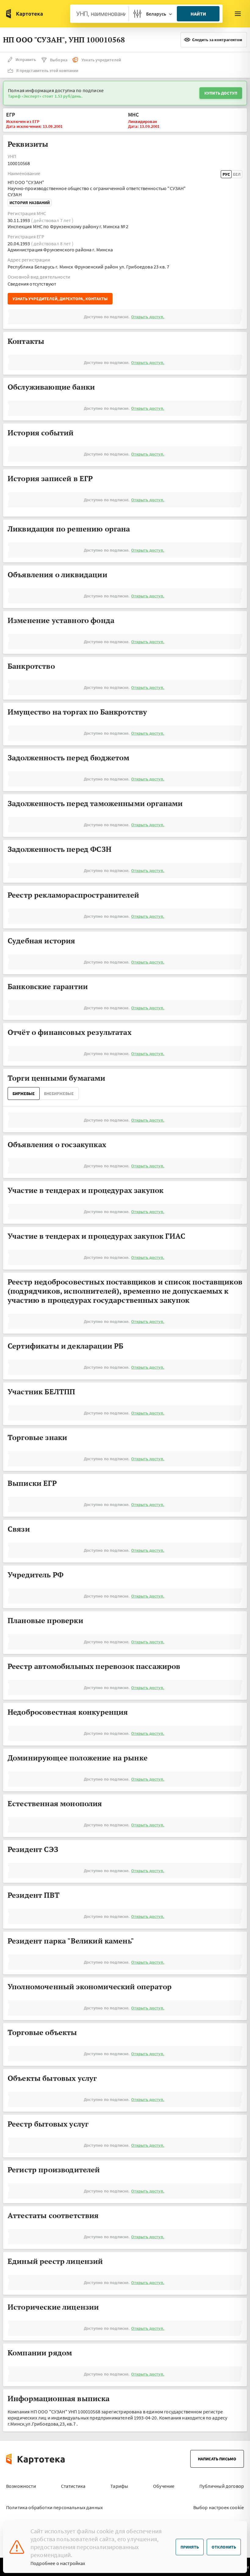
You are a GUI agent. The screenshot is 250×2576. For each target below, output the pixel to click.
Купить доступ (221, 93)
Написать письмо (217, 2459)
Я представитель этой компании (47, 70)
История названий (30, 203)
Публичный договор (222, 2486)
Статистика (73, 2486)
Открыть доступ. (148, 317)
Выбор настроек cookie (219, 2507)
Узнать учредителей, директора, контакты (60, 299)
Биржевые (24, 1093)
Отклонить (224, 2547)
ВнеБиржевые (59, 1093)
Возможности (21, 2486)
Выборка (59, 60)
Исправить (26, 59)
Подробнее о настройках (58, 2563)
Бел (237, 174)
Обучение (164, 2486)
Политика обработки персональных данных (54, 2507)
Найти (198, 14)
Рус (226, 174)
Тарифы (119, 2486)
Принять (190, 2547)
